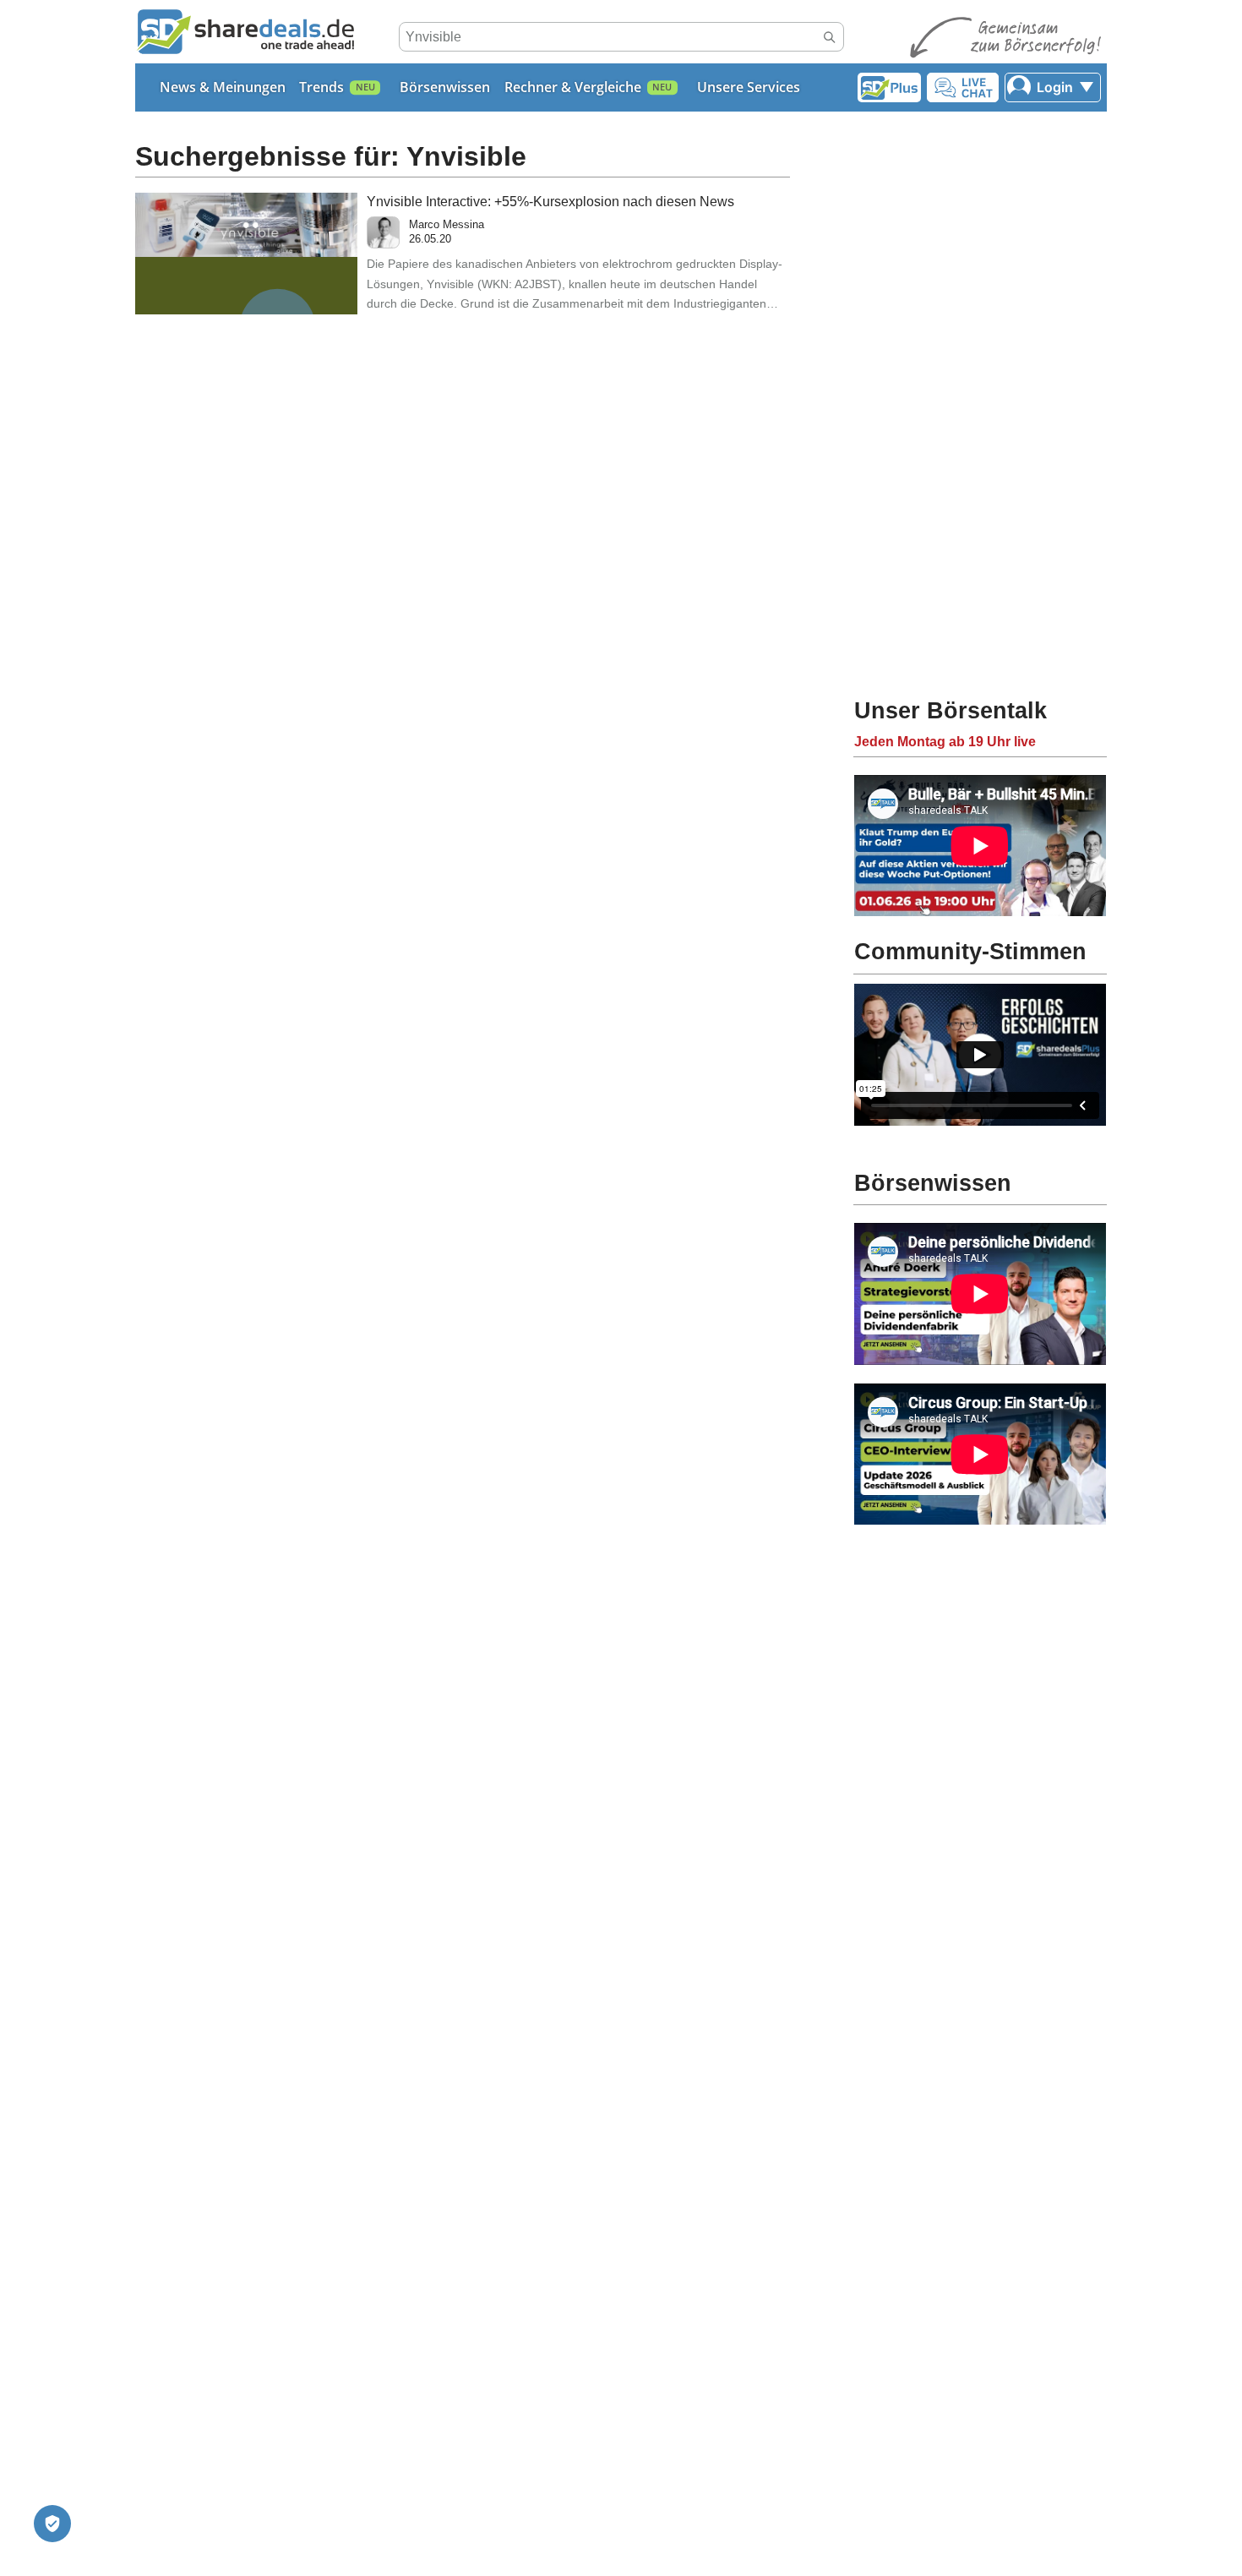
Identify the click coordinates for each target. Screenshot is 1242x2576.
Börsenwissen (445, 87)
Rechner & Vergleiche (573, 87)
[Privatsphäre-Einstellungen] (52, 2524)
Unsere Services (749, 87)
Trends (321, 87)
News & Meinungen (223, 87)
